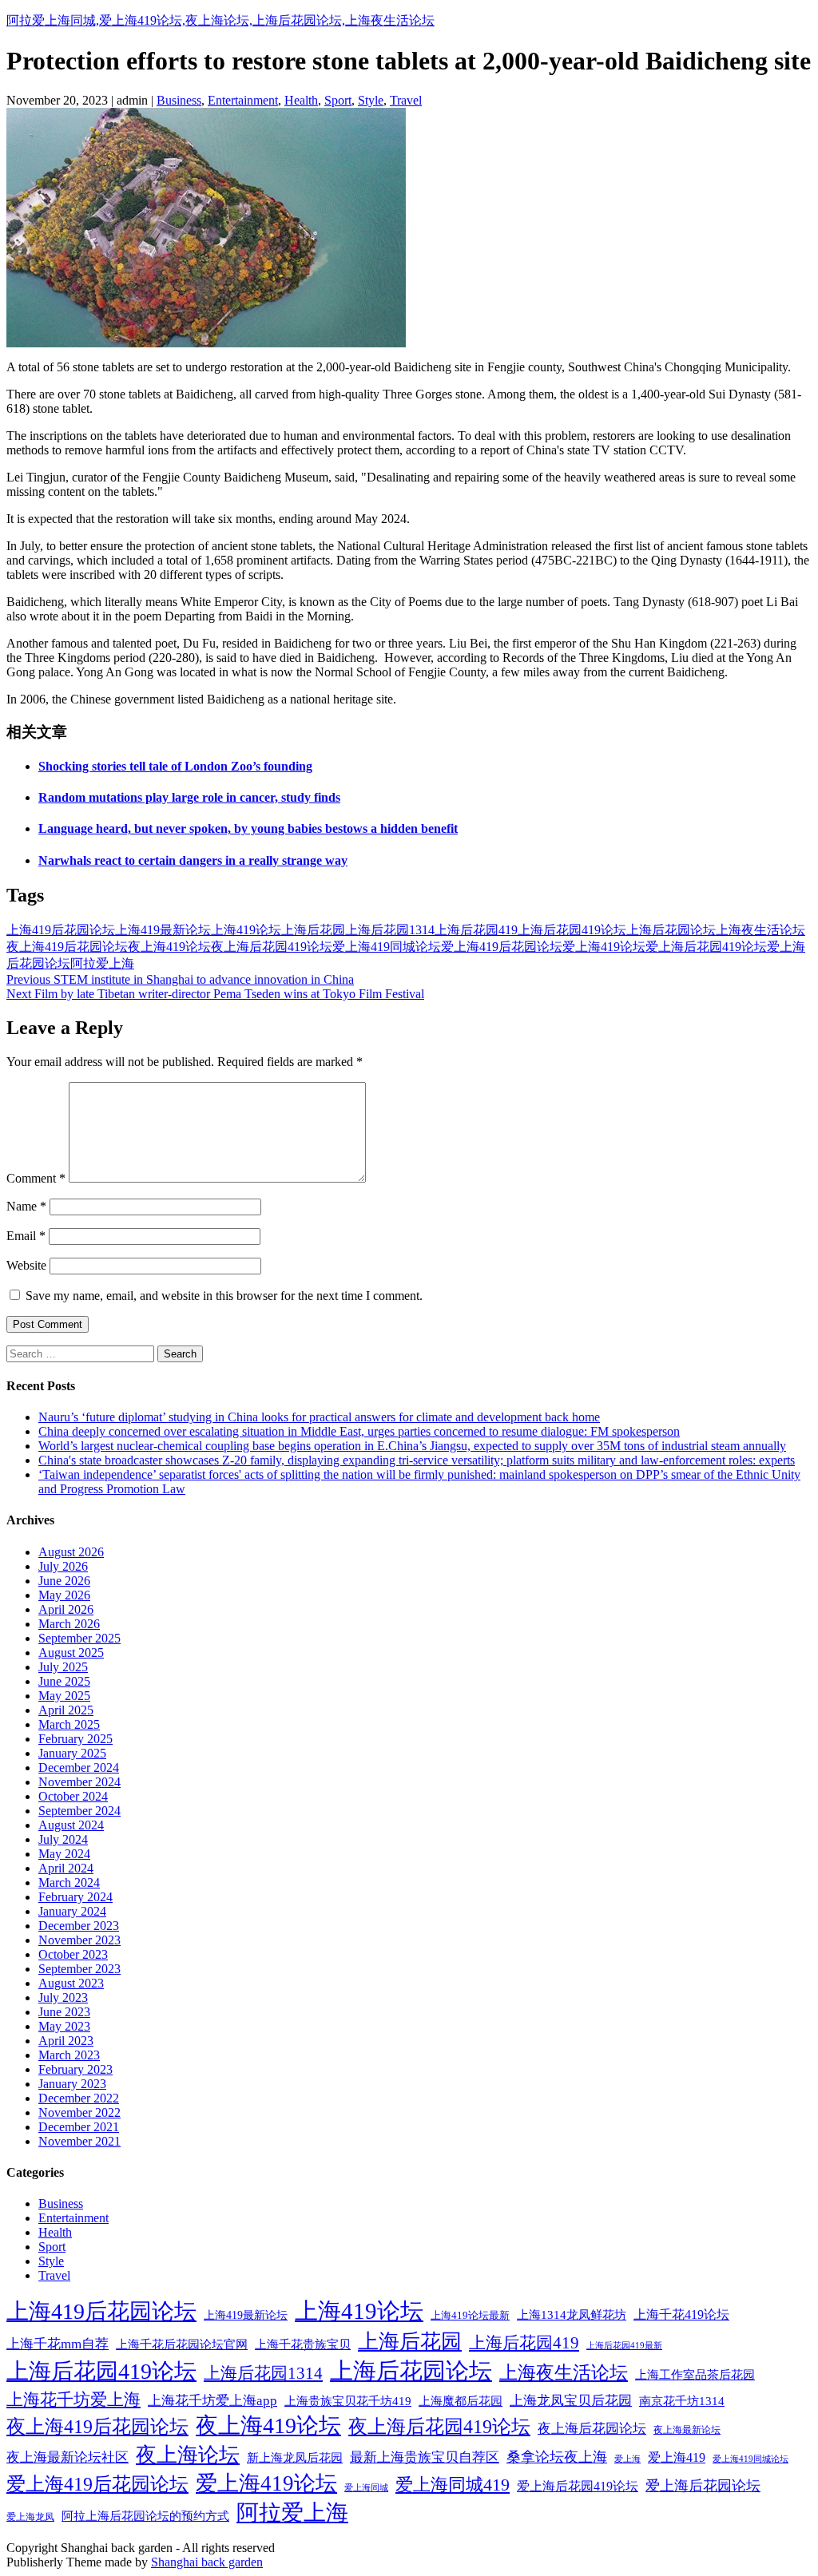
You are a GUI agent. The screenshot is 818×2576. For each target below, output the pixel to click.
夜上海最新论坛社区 (68, 2457)
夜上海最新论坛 (687, 2430)
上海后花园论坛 (671, 930)
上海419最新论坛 (163, 930)
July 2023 (63, 1997)
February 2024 (75, 1897)
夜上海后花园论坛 (592, 2429)
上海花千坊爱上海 (73, 2400)
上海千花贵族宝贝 (303, 2344)
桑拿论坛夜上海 (557, 2457)
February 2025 (75, 1739)
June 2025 (64, 1681)
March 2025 (69, 1724)
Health (301, 100)
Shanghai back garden (207, 2562)
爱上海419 (677, 2457)
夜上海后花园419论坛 (272, 947)
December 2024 (79, 1768)
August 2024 (71, 1825)
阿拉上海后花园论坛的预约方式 (145, 2516)
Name (26, 1206)
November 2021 (79, 2141)
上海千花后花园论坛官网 (182, 2344)
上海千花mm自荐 (58, 2344)
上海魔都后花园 (461, 2401)
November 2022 (79, 2112)
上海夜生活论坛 (760, 930)
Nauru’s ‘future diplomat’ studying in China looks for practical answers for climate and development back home (319, 1417)
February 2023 (75, 2069)
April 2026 (66, 1609)
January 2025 (72, 1753)
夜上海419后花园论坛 (67, 947)
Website (26, 1265)
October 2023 (73, 1954)
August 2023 (71, 1983)
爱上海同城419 (453, 2485)
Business (179, 100)
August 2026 (71, 1552)
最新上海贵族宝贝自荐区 (425, 2457)
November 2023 (79, 1940)
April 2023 (66, 2041)
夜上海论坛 (188, 2455)
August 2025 (71, 1653)
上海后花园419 (476, 930)
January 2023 (72, 2084)
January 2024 (72, 1911)
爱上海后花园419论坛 (706, 947)
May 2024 (64, 1854)
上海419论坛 (246, 930)
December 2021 (79, 2127)
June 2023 (64, 2012)
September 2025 (79, 1638)
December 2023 (79, 1926)
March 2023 (69, 2055)
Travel (406, 100)
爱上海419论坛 (604, 947)
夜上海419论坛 (169, 947)
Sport (338, 100)
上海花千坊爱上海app (212, 2401)
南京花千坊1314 (682, 2401)
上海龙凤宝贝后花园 (571, 2401)
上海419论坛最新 (470, 2315)
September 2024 (79, 1811)
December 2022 (79, 2098)
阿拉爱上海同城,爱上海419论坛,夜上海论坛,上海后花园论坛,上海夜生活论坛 (220, 20)
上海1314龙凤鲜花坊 (572, 2315)
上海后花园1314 (390, 930)
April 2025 (66, 1710)
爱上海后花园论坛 (703, 2486)
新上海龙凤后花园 (295, 2458)
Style (371, 100)
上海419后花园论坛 (61, 930)
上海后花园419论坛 (572, 930)
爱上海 (627, 2459)
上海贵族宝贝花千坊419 (348, 2401)
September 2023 (79, 1969)
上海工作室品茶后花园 (695, 2375)
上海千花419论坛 (681, 2314)
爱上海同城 (366, 2487)
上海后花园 (313, 930)
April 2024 (66, 1868)
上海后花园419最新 (624, 2346)
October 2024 (73, 1796)
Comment (36, 1178)
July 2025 (63, 1667)
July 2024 (63, 1839)
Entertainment (243, 100)
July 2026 (63, 1566)
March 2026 (69, 1624)
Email (26, 1236)
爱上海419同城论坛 (387, 947)
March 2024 (69, 1882)
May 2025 (64, 1696)
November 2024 (79, 1782)
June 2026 (64, 1581)
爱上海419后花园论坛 (502, 947)
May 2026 (64, 1595)
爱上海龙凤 (30, 2517)
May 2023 (64, 2026)
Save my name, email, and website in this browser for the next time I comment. (224, 1296)
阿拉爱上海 (102, 963)
